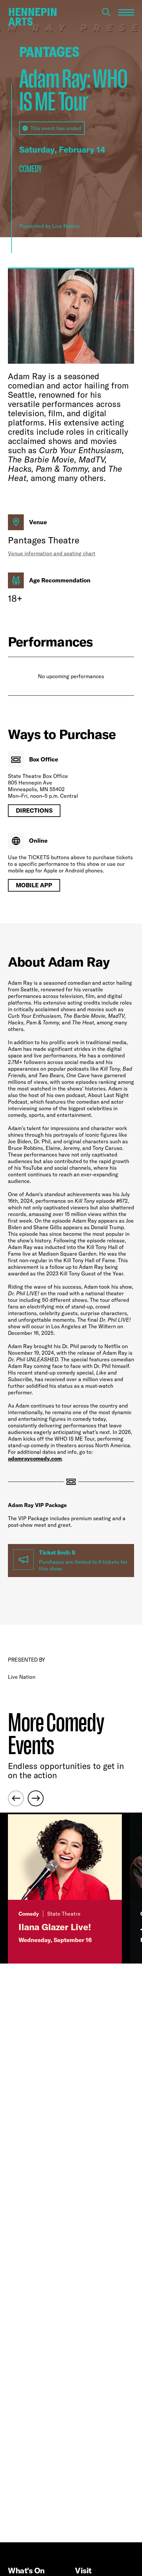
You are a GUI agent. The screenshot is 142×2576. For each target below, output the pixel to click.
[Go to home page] (32, 17)
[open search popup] (106, 12)
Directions (34, 810)
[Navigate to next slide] (36, 1798)
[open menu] (126, 12)
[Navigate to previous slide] (16, 1798)
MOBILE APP (34, 885)
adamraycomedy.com (35, 1458)
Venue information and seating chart (52, 553)
